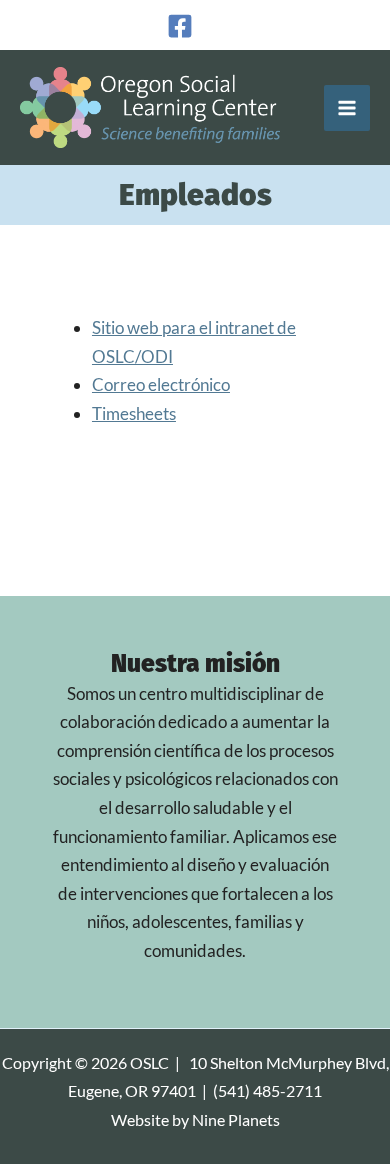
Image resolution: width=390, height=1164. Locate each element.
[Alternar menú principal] (347, 108)
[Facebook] (180, 26)
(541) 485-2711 (267, 1091)
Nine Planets (236, 1120)
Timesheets (134, 413)
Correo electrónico (161, 384)
